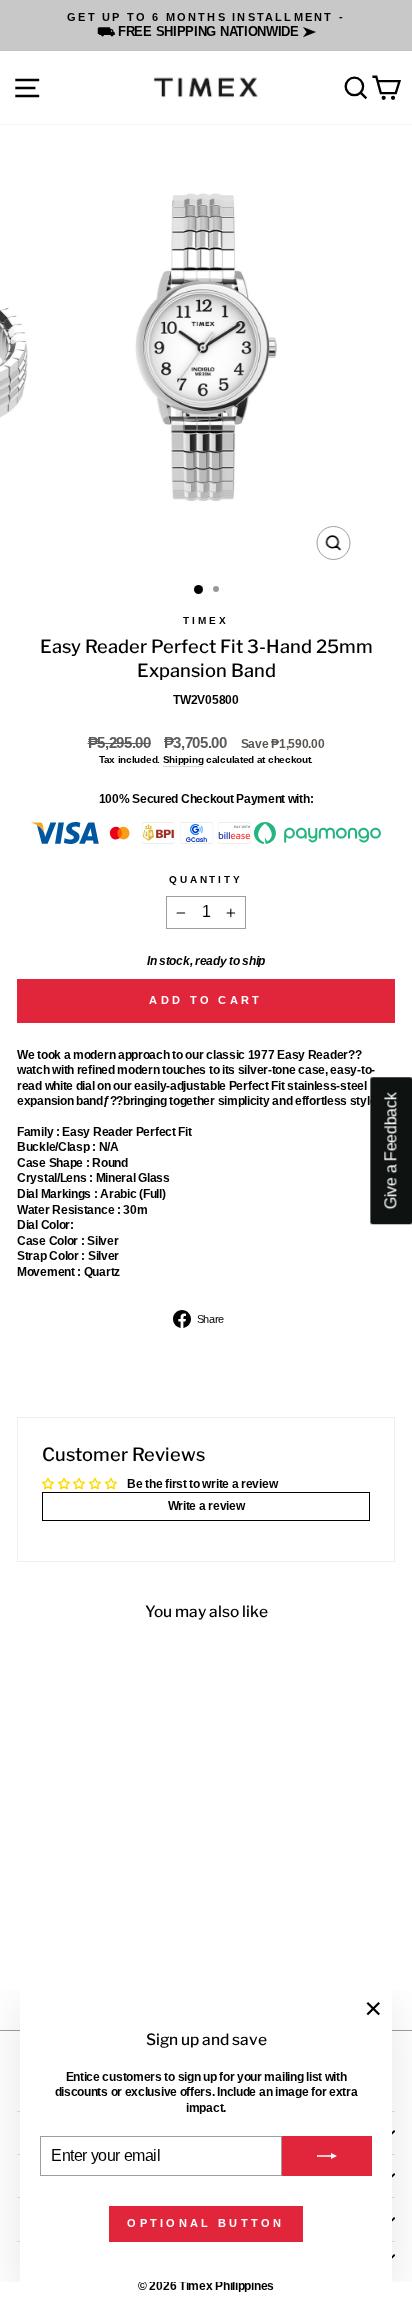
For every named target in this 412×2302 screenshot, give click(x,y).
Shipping (183, 759)
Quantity (206, 879)
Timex (205, 620)
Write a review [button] (206, 1506)
